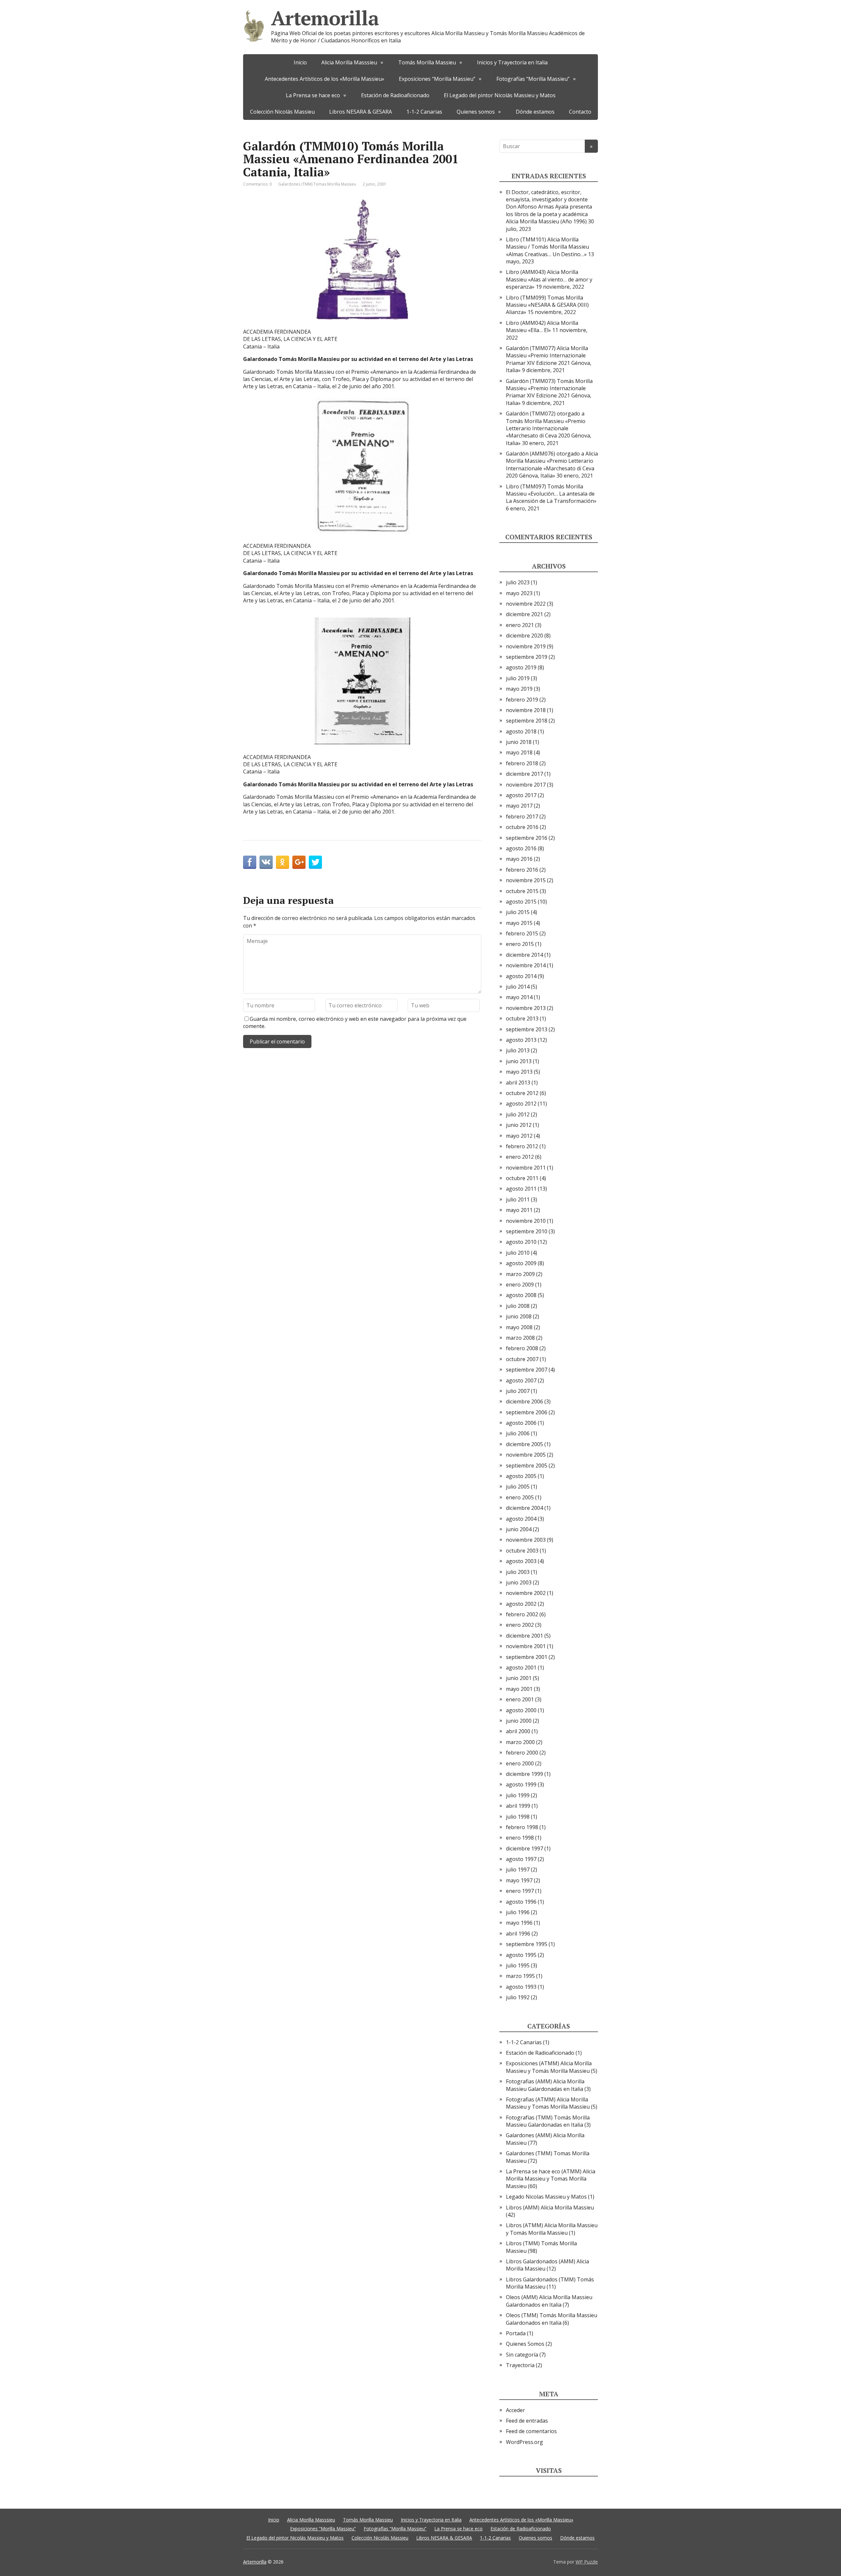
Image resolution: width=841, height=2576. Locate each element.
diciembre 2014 (524, 955)
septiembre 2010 (527, 1231)
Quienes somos (476, 112)
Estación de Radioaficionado (395, 95)
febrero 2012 (522, 1146)
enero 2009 (520, 1285)
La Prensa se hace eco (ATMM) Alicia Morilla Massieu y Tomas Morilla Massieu (551, 2179)
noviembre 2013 (526, 1008)
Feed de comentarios (531, 2431)
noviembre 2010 (526, 1221)
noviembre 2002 (526, 1593)
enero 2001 (520, 1699)
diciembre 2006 (524, 1401)
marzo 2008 (520, 1338)
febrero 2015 (522, 933)
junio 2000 (519, 1721)
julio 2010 (518, 1253)
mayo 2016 (519, 859)
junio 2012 (519, 1125)
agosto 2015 (521, 902)
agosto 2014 (521, 976)
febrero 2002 (522, 1614)
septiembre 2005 (527, 1466)
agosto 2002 (521, 1604)
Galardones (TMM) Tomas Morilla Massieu (317, 184)
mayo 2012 (519, 1136)
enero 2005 (520, 1497)
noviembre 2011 (526, 1168)
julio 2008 (518, 1306)
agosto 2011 (521, 1189)
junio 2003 (519, 1582)
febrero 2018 (522, 763)
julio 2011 (518, 1199)
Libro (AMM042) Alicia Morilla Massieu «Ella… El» (542, 326)
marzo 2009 (520, 1274)
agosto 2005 (521, 1476)
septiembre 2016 (527, 838)
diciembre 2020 (524, 636)
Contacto (580, 112)
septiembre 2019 (527, 657)
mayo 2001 (519, 1689)
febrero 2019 (522, 700)
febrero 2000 (522, 1753)
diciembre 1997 (524, 1848)
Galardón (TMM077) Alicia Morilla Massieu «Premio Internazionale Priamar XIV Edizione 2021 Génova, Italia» (549, 359)
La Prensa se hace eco (313, 95)
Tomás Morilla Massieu (427, 62)
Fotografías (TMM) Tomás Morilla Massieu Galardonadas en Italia (548, 2121)
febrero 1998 (522, 1827)
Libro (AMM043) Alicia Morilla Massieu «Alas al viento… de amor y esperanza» (549, 279)
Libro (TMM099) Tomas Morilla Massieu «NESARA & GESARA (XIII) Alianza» (547, 305)
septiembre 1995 (527, 1944)
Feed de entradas (527, 2421)
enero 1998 (520, 1838)
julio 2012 (518, 1114)
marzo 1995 (520, 1976)
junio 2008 (519, 1316)
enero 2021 (520, 625)
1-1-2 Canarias (424, 112)
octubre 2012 (522, 1093)
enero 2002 (520, 1625)
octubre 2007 (522, 1359)
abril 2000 (518, 1731)
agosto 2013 (521, 1040)
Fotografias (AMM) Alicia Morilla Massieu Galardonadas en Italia (545, 2085)
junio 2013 (519, 1061)
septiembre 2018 (527, 721)
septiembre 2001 (527, 1657)
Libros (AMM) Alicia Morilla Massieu (550, 2207)
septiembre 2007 (527, 1370)
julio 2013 (518, 1050)
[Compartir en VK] (266, 862)
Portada (516, 2333)
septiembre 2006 (527, 1412)
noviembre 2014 (526, 965)
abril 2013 (518, 1083)
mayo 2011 (519, 1210)
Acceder (515, 2410)
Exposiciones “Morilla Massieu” (437, 79)
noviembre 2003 (526, 1540)
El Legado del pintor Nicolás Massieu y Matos (500, 95)
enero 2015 (520, 944)
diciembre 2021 (524, 614)
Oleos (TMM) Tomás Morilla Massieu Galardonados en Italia (552, 2319)
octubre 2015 (522, 891)
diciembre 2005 (524, 1444)
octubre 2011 (522, 1178)
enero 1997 (520, 1891)
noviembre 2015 (526, 880)
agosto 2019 (521, 667)
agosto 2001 (521, 1668)
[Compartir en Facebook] (250, 862)
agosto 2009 (521, 1263)
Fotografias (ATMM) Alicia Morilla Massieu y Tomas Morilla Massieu (548, 2103)
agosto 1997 (521, 1859)
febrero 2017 (522, 817)
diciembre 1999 (524, 1774)
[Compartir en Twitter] (315, 862)
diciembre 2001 (524, 1636)
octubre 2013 (522, 1019)
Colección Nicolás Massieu (282, 112)
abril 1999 (518, 1806)
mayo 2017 (519, 806)
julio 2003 (518, 1572)
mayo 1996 (519, 1923)
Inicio (300, 62)
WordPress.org (524, 2442)
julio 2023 (518, 582)
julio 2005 (518, 1487)
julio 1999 (518, 1795)
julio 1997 (518, 1870)
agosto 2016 (521, 848)
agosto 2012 (521, 1104)
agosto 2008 (521, 1295)
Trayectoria (520, 2365)
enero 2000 (520, 1763)
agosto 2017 (521, 795)
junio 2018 (519, 742)
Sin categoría (522, 2355)
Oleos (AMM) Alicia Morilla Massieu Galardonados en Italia (549, 2301)
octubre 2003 (522, 1551)
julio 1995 (518, 1965)
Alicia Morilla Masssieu (349, 62)
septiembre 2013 (527, 1029)
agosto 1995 (521, 1955)
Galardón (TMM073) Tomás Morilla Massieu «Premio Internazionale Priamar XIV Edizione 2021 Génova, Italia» (549, 392)
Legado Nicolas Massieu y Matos (546, 2197)
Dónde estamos (535, 112)
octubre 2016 (522, 827)
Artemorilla (325, 18)
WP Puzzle (587, 2562)
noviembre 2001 (526, 1646)
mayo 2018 (519, 752)
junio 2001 (519, 1678)
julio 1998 (518, 1817)
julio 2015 (518, 912)
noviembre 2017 (526, 785)
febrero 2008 (522, 1348)
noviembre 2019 (526, 646)
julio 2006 (518, 1433)
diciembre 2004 (524, 1508)
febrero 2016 (522, 870)
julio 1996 (518, 1912)
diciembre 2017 (524, 774)
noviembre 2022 (526, 604)
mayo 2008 (519, 1327)
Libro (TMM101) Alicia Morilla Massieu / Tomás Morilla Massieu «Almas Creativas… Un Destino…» (547, 247)
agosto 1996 (521, 1902)
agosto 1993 (521, 1987)
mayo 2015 (519, 923)
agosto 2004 (521, 1519)
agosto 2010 (521, 1242)
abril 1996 (518, 1934)
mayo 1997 (519, 1880)
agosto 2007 (521, 1380)
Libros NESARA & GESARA (361, 112)
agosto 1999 (521, 1784)
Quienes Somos (525, 2344)
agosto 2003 (521, 1561)
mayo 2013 (519, 1072)
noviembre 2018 (526, 710)
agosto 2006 (521, 1423)
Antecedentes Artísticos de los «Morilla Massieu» (325, 79)
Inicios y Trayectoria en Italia (512, 62)
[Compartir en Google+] (299, 862)
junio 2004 (519, 1529)
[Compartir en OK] (283, 862)
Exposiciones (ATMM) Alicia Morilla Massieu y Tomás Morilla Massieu (549, 2067)
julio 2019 (518, 678)
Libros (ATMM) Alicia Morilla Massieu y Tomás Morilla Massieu (552, 2229)
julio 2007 (518, 1391)
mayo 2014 (519, 997)
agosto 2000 (521, 1710)
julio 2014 (518, 987)
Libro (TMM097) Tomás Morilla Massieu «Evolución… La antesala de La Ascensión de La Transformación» (551, 494)
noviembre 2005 (526, 1455)
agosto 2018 (521, 731)
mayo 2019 (519, 689)
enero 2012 (520, 1157)
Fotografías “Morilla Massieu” (533, 79)
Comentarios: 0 (257, 184)
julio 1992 (518, 1997)
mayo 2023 (519, 593)
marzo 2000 (520, 1742)
